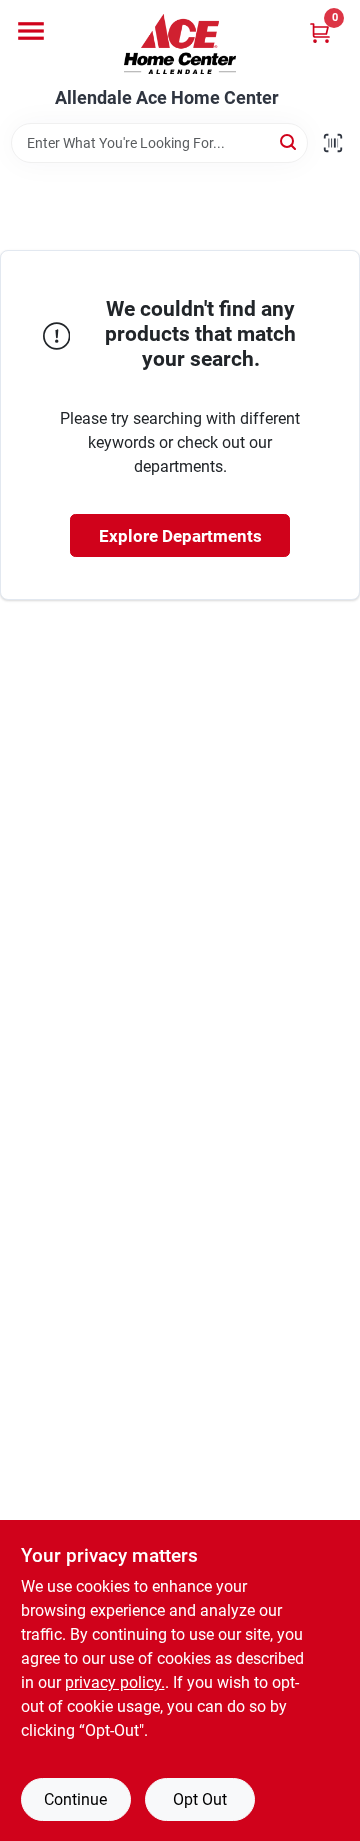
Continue (75, 1799)
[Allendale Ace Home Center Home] (180, 44)
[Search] (289, 141)
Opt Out (200, 1799)
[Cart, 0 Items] (320, 32)
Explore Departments (180, 536)
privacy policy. (115, 1682)
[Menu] (31, 31)
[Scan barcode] (333, 143)
